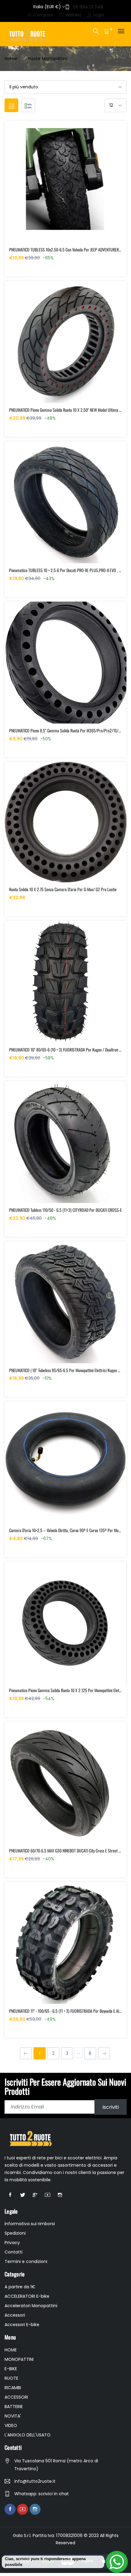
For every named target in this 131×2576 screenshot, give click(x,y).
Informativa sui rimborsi (30, 2224)
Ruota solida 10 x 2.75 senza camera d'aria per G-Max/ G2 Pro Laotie (63, 889)
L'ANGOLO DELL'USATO (28, 2435)
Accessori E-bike (22, 2325)
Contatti (14, 2252)
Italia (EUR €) (48, 7)
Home (11, 59)
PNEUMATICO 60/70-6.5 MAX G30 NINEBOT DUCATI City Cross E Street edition (69, 1850)
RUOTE (11, 2378)
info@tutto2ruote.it (35, 2481)
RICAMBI (13, 2388)
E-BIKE (11, 2369)
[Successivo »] (104, 2053)
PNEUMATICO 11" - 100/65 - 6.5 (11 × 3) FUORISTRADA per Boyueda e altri (66, 2011)
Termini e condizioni (26, 2261)
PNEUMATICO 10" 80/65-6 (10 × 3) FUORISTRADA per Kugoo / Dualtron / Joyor (69, 1050)
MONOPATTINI (19, 2359)
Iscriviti (111, 2107)
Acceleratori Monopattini (31, 2306)
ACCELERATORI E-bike (27, 2296)
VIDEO (11, 2425)
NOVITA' (13, 2416)
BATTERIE (14, 2407)
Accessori (15, 2315)
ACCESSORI (16, 2397)
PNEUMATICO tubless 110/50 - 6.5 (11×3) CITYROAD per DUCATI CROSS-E (65, 1210)
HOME (11, 2350)
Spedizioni (15, 2233)
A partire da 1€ (20, 2287)
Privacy (12, 2243)
